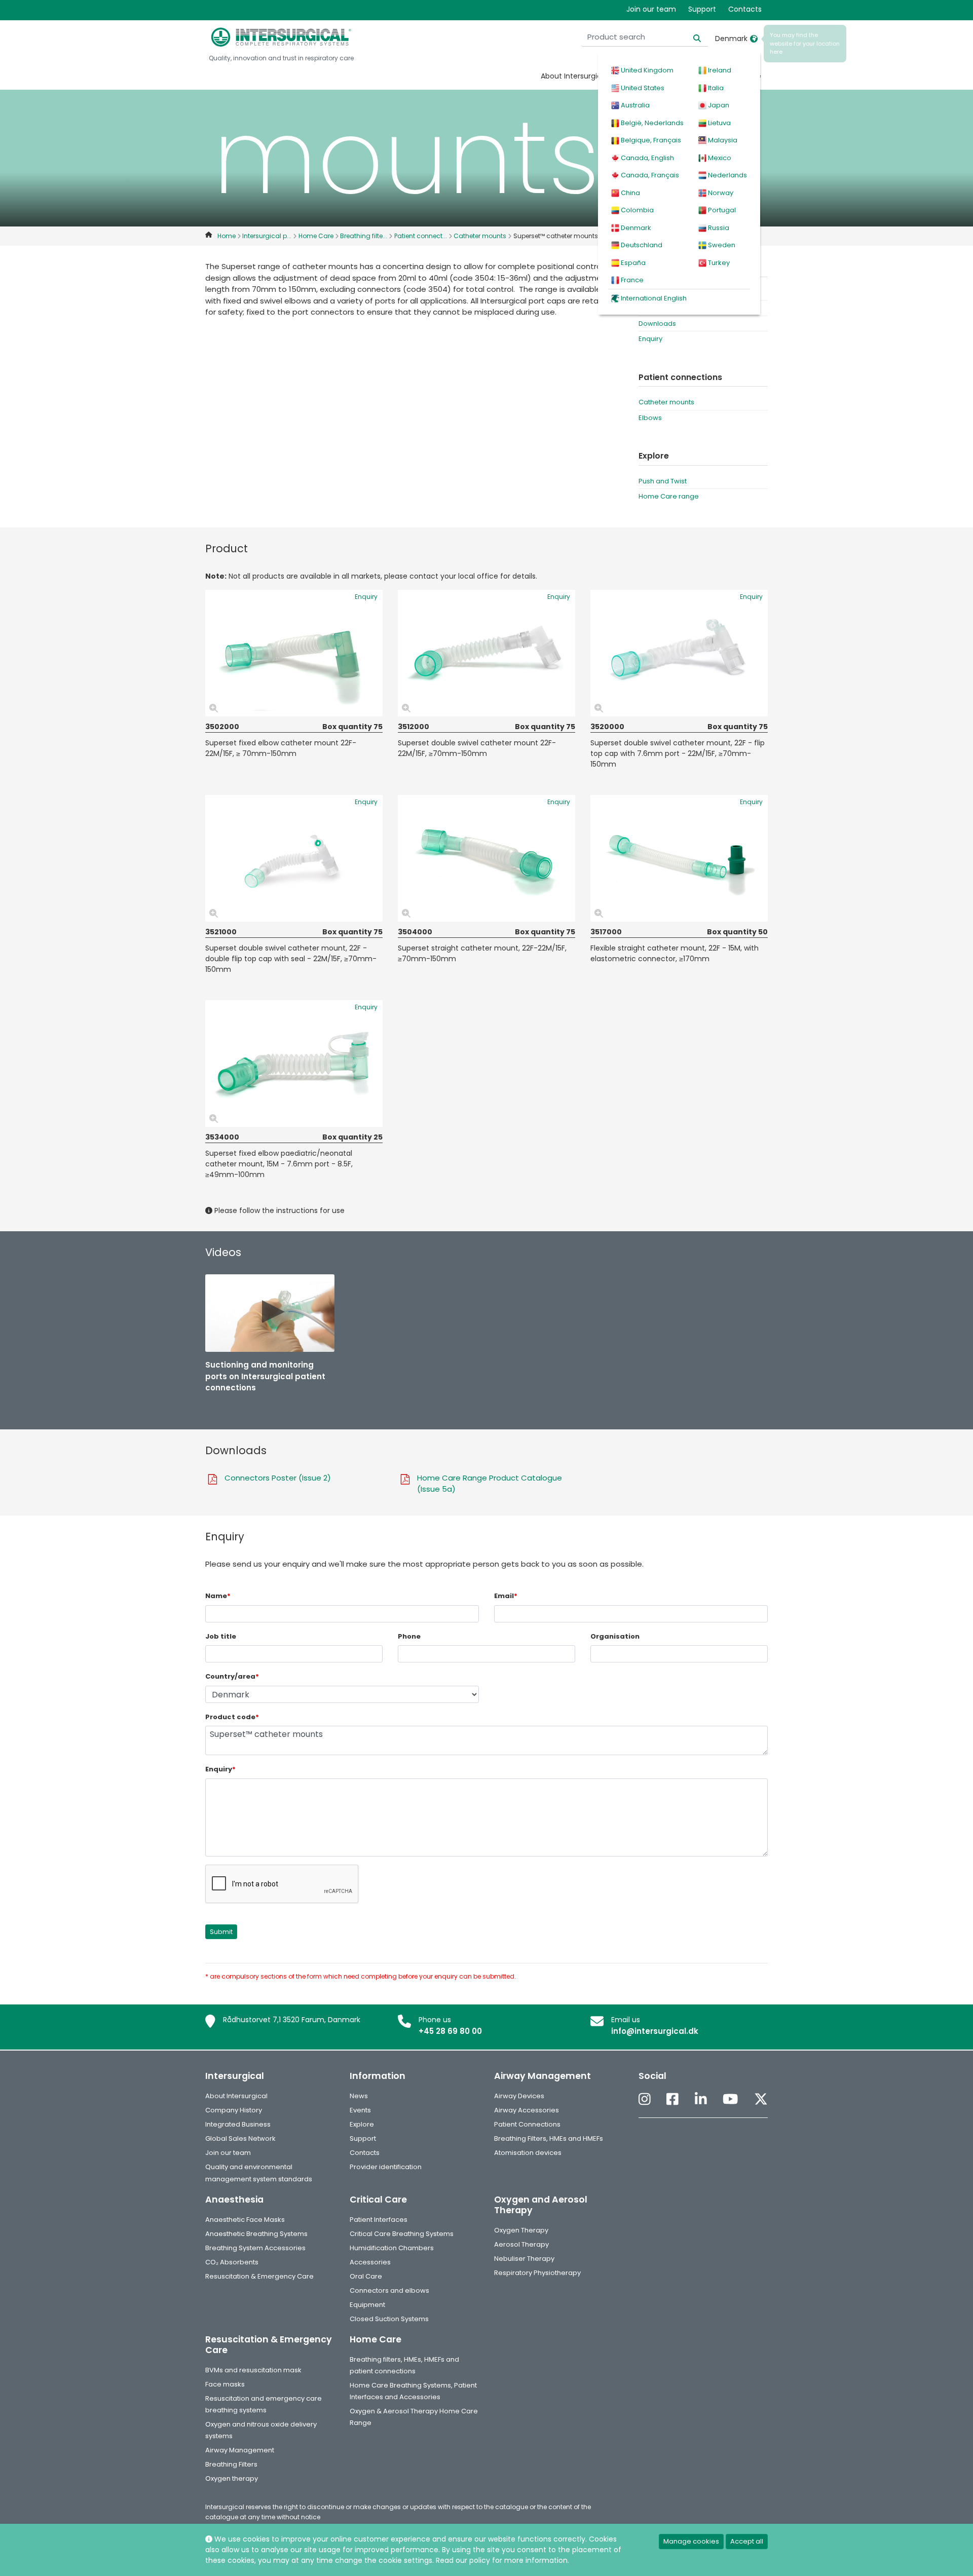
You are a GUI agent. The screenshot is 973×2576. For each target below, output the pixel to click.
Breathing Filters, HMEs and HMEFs (549, 2138)
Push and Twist (663, 481)
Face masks (225, 2384)
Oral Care (366, 2276)
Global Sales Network (240, 2138)
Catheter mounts (666, 402)
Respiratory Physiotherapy (537, 2273)
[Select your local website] (754, 39)
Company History (234, 2110)
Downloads (657, 324)
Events (360, 2110)
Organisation (615, 1636)
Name (218, 1596)
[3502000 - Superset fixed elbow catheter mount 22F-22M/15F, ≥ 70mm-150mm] (294, 653)
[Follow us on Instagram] (645, 2099)
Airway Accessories (527, 2110)
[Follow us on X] (761, 2099)
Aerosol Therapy (521, 2244)
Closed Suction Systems (389, 2319)
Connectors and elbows (389, 2290)
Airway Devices (519, 2096)
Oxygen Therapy (521, 2230)
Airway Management (240, 2450)
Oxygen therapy (232, 2478)
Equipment (367, 2305)
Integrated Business (238, 2124)
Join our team (651, 9)
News (359, 2096)
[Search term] (691, 37)
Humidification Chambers (392, 2248)
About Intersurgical (574, 76)
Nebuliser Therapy (524, 2259)
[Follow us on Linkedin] (701, 2099)
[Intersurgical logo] (281, 37)
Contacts (745, 9)
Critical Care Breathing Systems (402, 2234)
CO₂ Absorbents (232, 2262)
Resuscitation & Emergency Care (259, 2276)
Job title (221, 1636)
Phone (409, 1636)
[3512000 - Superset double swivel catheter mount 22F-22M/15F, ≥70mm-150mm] (486, 653)
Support (702, 9)
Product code (232, 1717)
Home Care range (669, 496)
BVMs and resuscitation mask (253, 2370)
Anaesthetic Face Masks (245, 2220)
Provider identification (386, 2167)
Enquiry (650, 339)
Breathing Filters (231, 2464)
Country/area (232, 1676)
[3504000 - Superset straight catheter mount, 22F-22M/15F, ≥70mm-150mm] (486, 858)
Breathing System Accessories (255, 2248)
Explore (362, 2124)
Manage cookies (691, 2541)
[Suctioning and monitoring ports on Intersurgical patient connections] (270, 1313)
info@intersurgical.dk (655, 2031)
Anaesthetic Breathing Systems (256, 2234)
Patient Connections (527, 2124)
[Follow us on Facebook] (672, 2099)
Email (506, 1596)
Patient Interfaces (379, 2220)
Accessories (370, 2262)
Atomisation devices (528, 2153)
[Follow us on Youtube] (730, 2099)
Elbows (650, 418)
